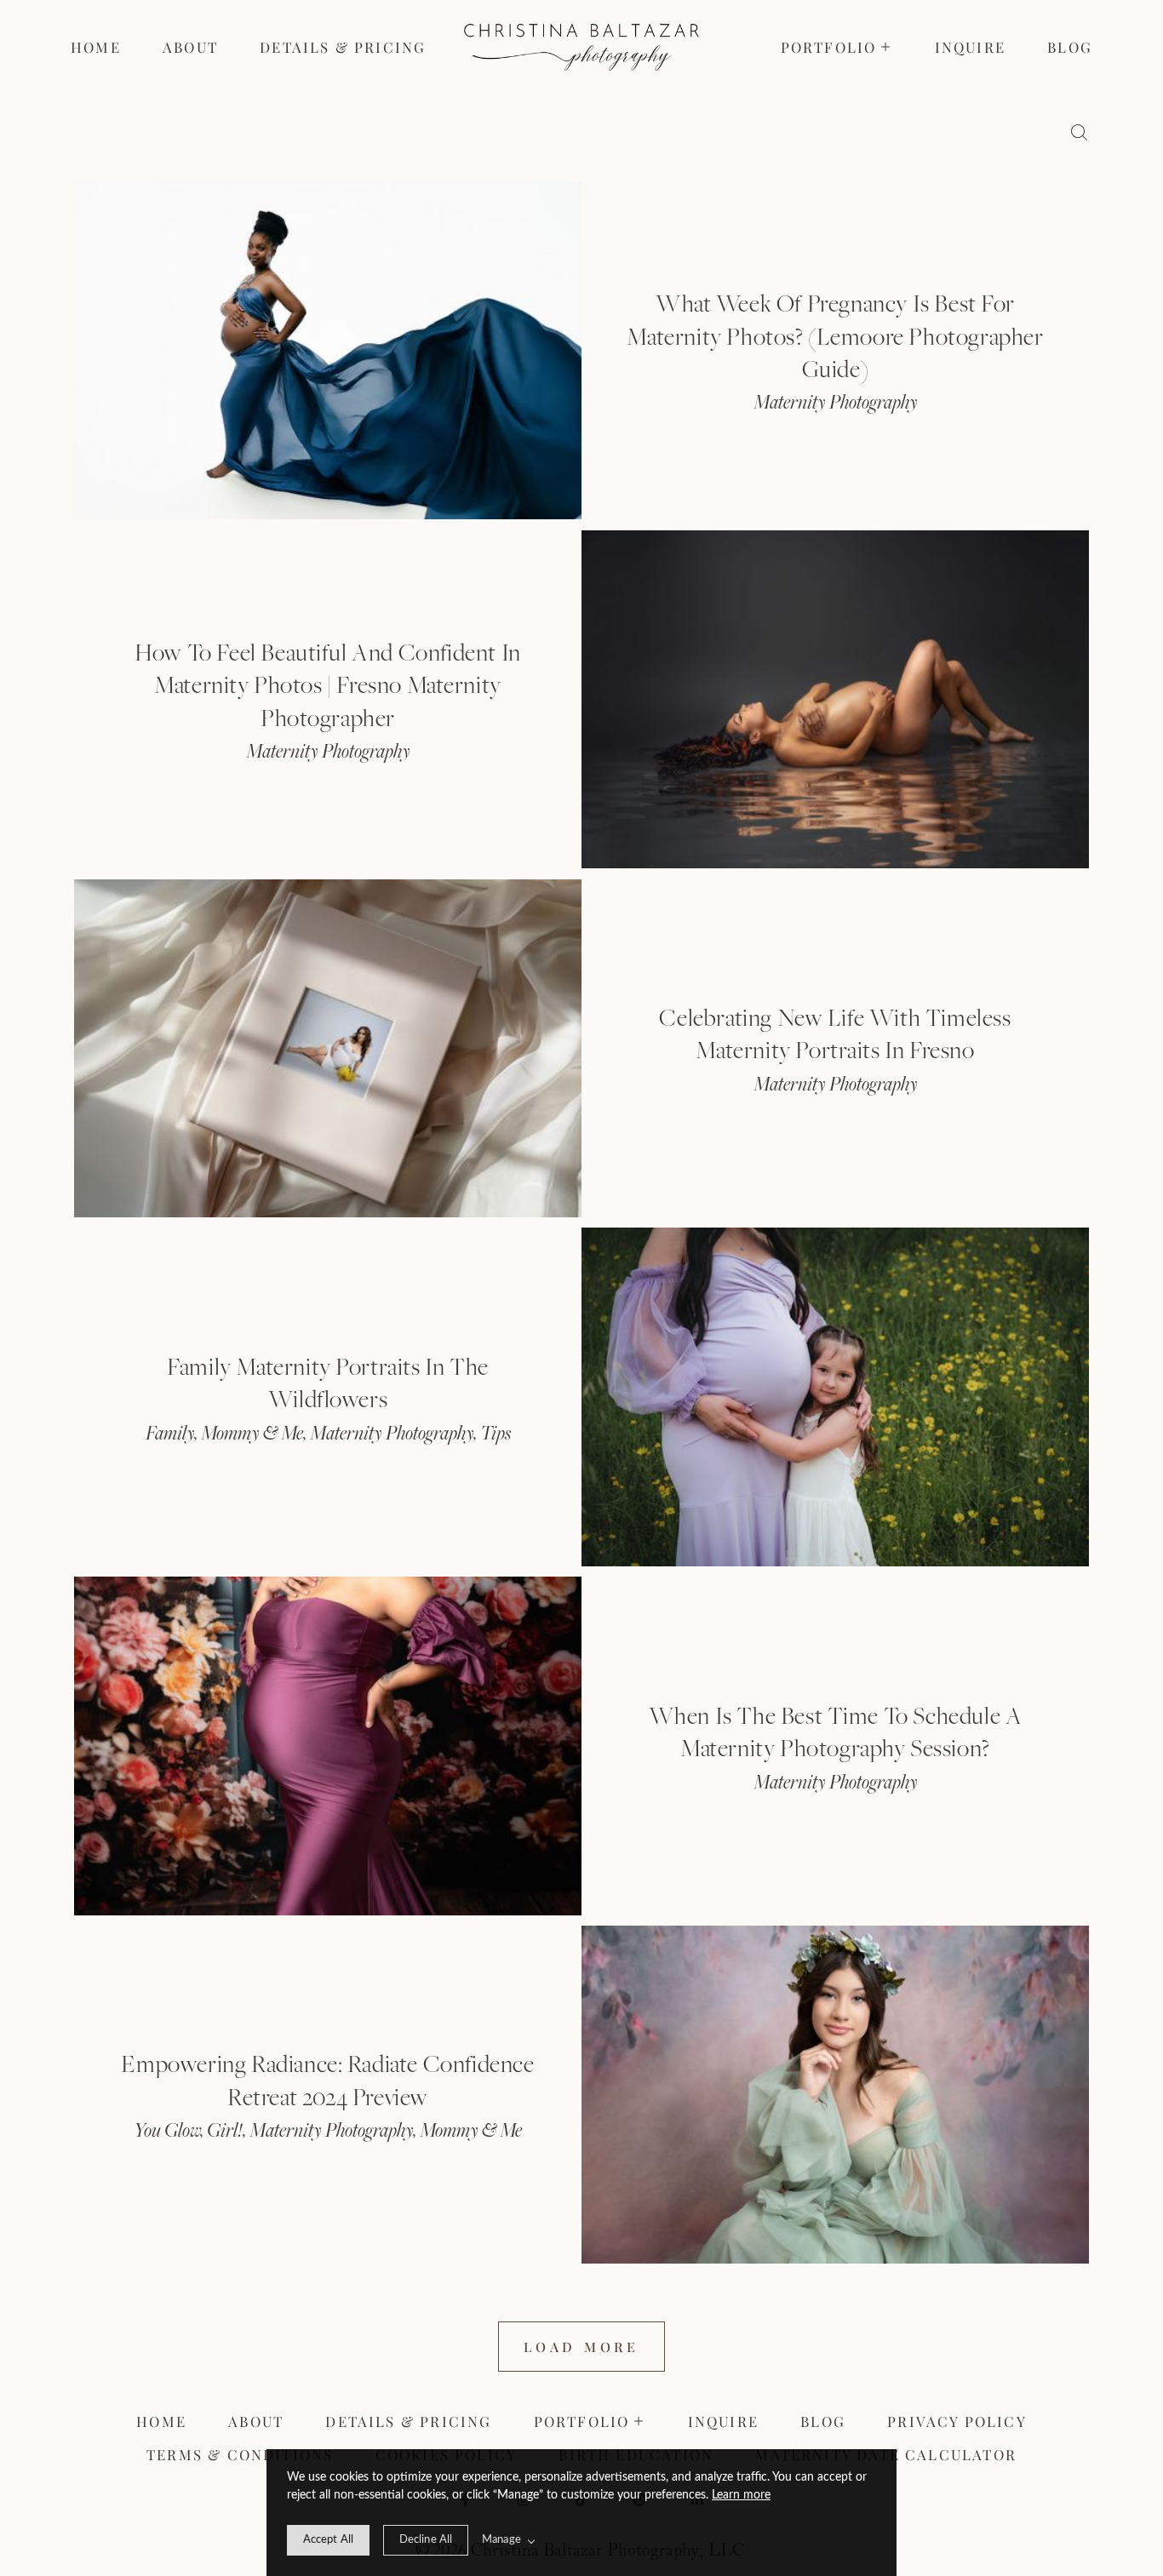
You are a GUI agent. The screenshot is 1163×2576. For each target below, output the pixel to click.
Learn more (741, 2495)
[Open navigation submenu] (887, 47)
